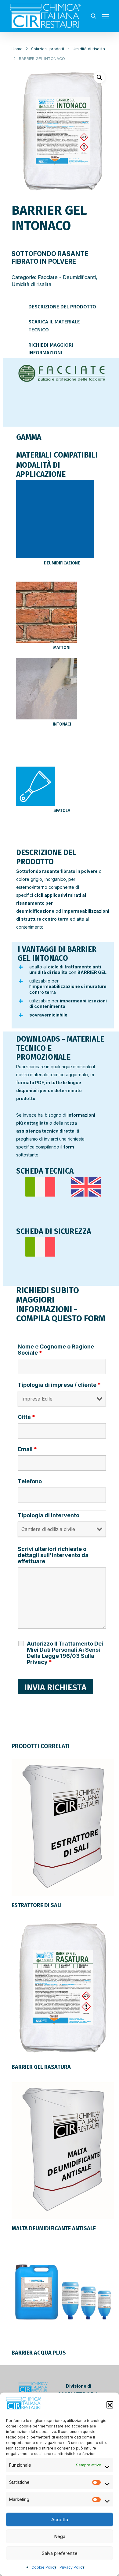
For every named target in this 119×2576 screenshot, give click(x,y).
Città (26, 1417)
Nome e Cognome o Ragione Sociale (56, 1350)
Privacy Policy (72, 2567)
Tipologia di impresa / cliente (59, 1385)
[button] (110, 2404)
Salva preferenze (60, 2553)
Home (17, 49)
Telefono (30, 1481)
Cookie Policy (44, 2567)
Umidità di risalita (89, 49)
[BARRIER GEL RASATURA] (63, 1988)
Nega (60, 2536)
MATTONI (62, 648)
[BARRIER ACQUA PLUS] (63, 2292)
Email (27, 1449)
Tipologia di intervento (49, 1515)
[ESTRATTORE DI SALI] (63, 1826)
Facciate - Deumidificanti (67, 277)
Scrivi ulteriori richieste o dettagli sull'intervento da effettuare (53, 1555)
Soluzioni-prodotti (48, 49)
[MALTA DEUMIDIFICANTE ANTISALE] (63, 2149)
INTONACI (62, 724)
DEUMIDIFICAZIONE (62, 563)
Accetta (60, 2519)
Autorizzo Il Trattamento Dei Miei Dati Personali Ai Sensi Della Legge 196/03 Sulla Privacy (65, 1653)
